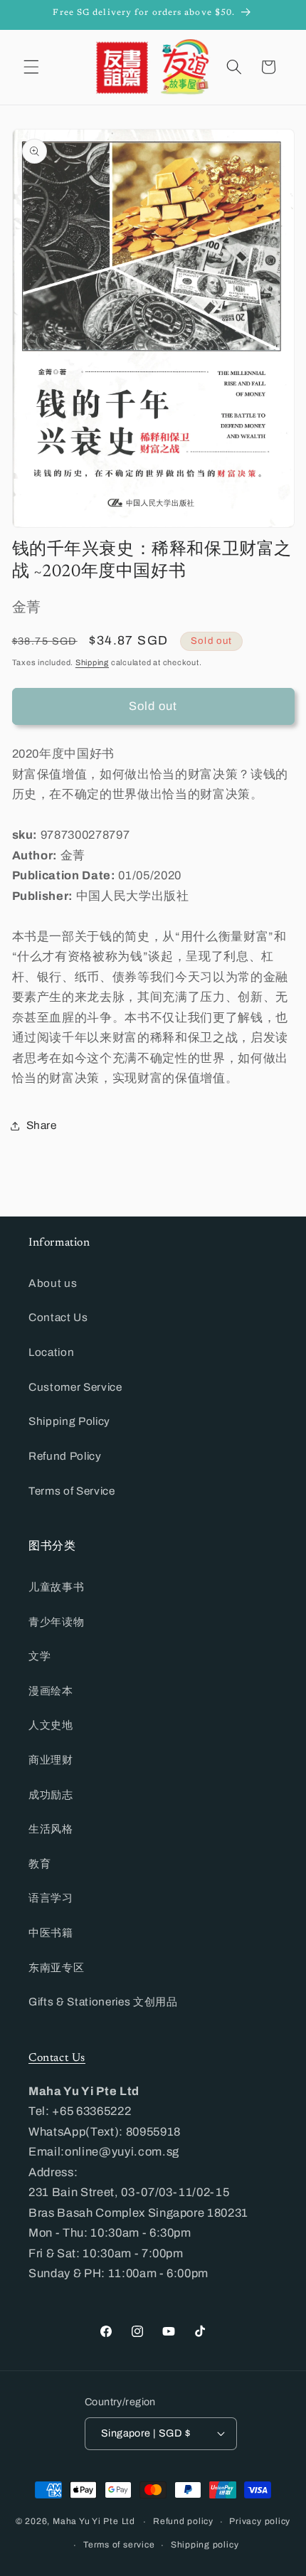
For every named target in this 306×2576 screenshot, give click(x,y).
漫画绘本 (51, 1691)
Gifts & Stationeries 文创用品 (103, 2002)
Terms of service (119, 2545)
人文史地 (51, 1725)
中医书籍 (51, 1933)
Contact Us (58, 1317)
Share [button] (42, 1125)
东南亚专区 (56, 1967)
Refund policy (183, 2521)
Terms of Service (72, 1491)
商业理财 (51, 1760)
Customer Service (75, 1387)
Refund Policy (65, 1456)
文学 (39, 1656)
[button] (31, 67)
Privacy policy (260, 2521)
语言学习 (51, 1898)
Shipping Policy (69, 1421)
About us (53, 1283)
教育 (39, 1864)
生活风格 (51, 1829)
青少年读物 (56, 1622)
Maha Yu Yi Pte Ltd (94, 2522)
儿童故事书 (56, 1587)
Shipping (92, 662)
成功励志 (51, 1795)
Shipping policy (205, 2545)
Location (51, 1352)
